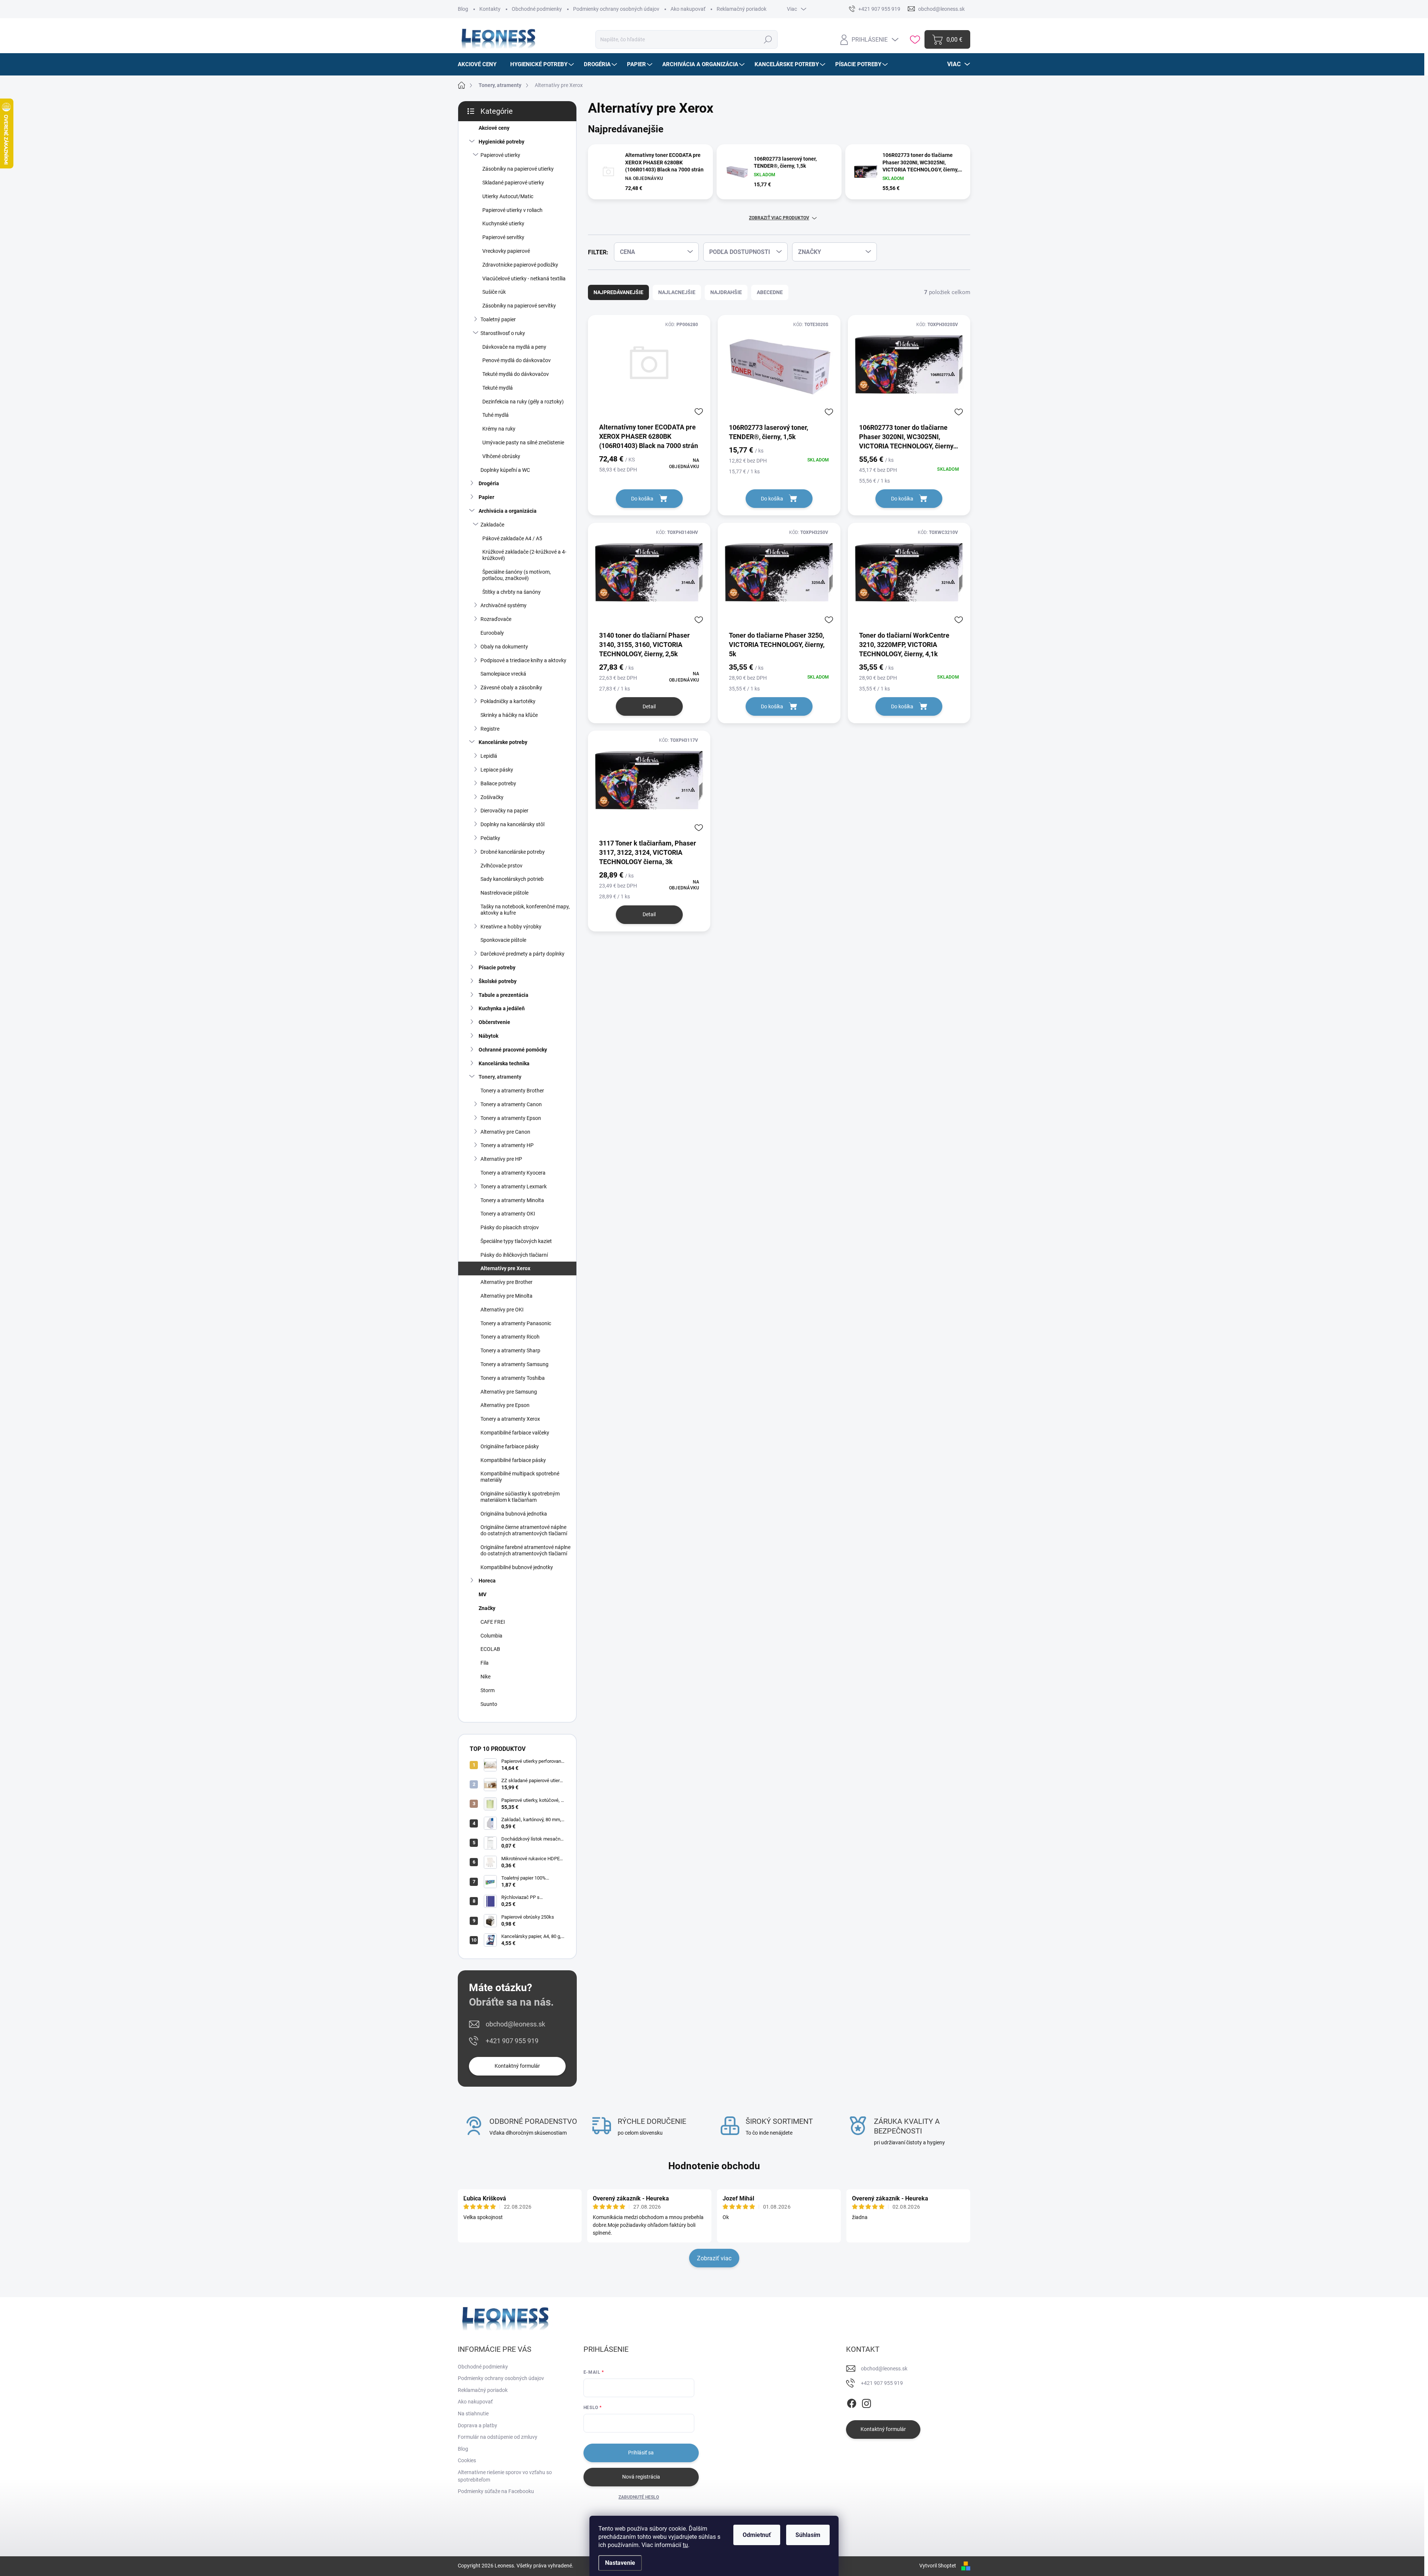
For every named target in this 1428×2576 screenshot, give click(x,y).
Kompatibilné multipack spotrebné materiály (520, 1477)
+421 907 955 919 (512, 2041)
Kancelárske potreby (503, 742)
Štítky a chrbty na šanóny (512, 592)
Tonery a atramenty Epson (511, 1118)
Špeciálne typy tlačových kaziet (516, 1241)
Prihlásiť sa (641, 2453)
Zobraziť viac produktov (779, 218)
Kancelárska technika (504, 1063)
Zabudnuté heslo (639, 2497)
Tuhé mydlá (496, 415)
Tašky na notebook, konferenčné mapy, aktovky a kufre (525, 910)
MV (483, 1594)
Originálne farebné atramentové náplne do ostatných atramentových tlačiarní (525, 1550)
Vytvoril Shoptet (938, 2566)
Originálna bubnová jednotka (514, 1514)
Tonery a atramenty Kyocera (513, 1173)
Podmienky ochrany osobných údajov (616, 9)
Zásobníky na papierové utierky (518, 169)
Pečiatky (490, 838)
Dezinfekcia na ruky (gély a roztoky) (523, 402)
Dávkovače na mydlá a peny (514, 347)
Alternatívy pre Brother (506, 1282)
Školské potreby (498, 981)
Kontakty (490, 9)
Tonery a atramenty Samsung (514, 1364)
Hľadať (768, 39)
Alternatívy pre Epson (505, 1405)
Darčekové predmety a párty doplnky (522, 954)
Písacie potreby (497, 967)
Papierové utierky (500, 155)
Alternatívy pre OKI (502, 1310)
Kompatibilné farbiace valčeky (515, 1433)
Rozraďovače (496, 619)
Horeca (487, 1581)
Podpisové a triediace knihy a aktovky (523, 660)
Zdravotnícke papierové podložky (520, 265)
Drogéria (489, 483)
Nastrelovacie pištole (504, 893)
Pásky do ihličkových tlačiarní (514, 1255)
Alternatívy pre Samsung (509, 1392)
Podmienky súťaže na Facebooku (496, 2491)
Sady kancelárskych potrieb (512, 879)
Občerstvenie (494, 1022)
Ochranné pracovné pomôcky (513, 1050)
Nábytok (488, 1036)
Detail (649, 706)
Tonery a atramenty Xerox (510, 1419)
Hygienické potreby (501, 142)
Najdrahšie (726, 292)
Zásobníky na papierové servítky (519, 306)
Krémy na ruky (499, 429)
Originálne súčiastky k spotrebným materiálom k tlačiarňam (520, 1497)
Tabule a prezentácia (504, 995)
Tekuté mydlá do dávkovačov (516, 374)
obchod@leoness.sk (515, 2024)
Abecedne (770, 292)
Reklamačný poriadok (742, 9)
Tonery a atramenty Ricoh (510, 1337)
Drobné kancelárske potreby (513, 852)
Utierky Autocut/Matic (508, 196)
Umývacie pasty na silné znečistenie (523, 442)
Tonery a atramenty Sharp (510, 1350)
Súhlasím (808, 2535)
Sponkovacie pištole (503, 940)
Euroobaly (492, 633)
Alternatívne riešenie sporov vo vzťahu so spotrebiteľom (505, 2476)
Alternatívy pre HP (501, 1159)
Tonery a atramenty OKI (508, 1214)
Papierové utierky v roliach (512, 210)
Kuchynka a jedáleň (502, 1008)
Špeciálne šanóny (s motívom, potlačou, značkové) (517, 575)
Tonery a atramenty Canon (511, 1104)
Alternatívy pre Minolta (506, 1296)
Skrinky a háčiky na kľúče (509, 715)
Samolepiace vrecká (503, 674)
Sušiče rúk (494, 292)
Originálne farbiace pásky (510, 1446)
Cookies (467, 2460)
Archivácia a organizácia (508, 511)
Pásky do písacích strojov (510, 1227)
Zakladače (492, 525)
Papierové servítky (503, 237)
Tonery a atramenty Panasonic (516, 1323)
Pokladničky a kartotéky (508, 701)
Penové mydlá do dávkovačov (517, 360)
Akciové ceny (494, 128)
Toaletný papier (498, 319)
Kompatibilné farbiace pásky (513, 1460)
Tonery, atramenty (500, 1077)
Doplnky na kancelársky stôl (512, 824)
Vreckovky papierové (506, 251)
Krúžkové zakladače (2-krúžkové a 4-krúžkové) (524, 555)
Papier (486, 497)
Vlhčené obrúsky (501, 456)
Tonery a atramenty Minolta (512, 1200)
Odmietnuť (757, 2535)
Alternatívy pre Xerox (505, 1268)
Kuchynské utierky (503, 223)
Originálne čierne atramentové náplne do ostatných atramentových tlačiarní (524, 1530)
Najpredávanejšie (618, 292)
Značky (487, 1608)
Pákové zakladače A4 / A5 (512, 538)
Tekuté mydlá (498, 388)
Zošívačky (492, 797)
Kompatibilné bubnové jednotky (517, 1567)
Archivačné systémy (504, 605)
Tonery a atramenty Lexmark (514, 1186)
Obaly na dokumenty (504, 647)
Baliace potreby (498, 783)
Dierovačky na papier (504, 811)
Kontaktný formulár (517, 2066)
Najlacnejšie (677, 292)
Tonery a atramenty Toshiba (513, 1378)
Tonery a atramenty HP (507, 1145)
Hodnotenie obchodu (714, 2166)
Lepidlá (489, 756)
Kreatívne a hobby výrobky (511, 927)
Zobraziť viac (714, 2258)
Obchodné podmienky (537, 9)
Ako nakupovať (688, 9)
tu (685, 2545)
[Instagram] (866, 2402)
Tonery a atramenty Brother (512, 1091)
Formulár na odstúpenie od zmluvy (498, 2437)
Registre (490, 729)
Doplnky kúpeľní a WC (505, 470)
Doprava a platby (477, 2425)
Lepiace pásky (497, 770)
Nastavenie (620, 2563)
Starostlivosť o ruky (503, 333)
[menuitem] (480, 64)
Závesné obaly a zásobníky (511, 688)
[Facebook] (852, 2402)
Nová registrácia (641, 2477)
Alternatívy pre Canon (505, 1132)
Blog (463, 9)
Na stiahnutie (473, 2414)
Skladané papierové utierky (513, 183)
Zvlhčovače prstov (501, 866)
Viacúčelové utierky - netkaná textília (524, 278)
